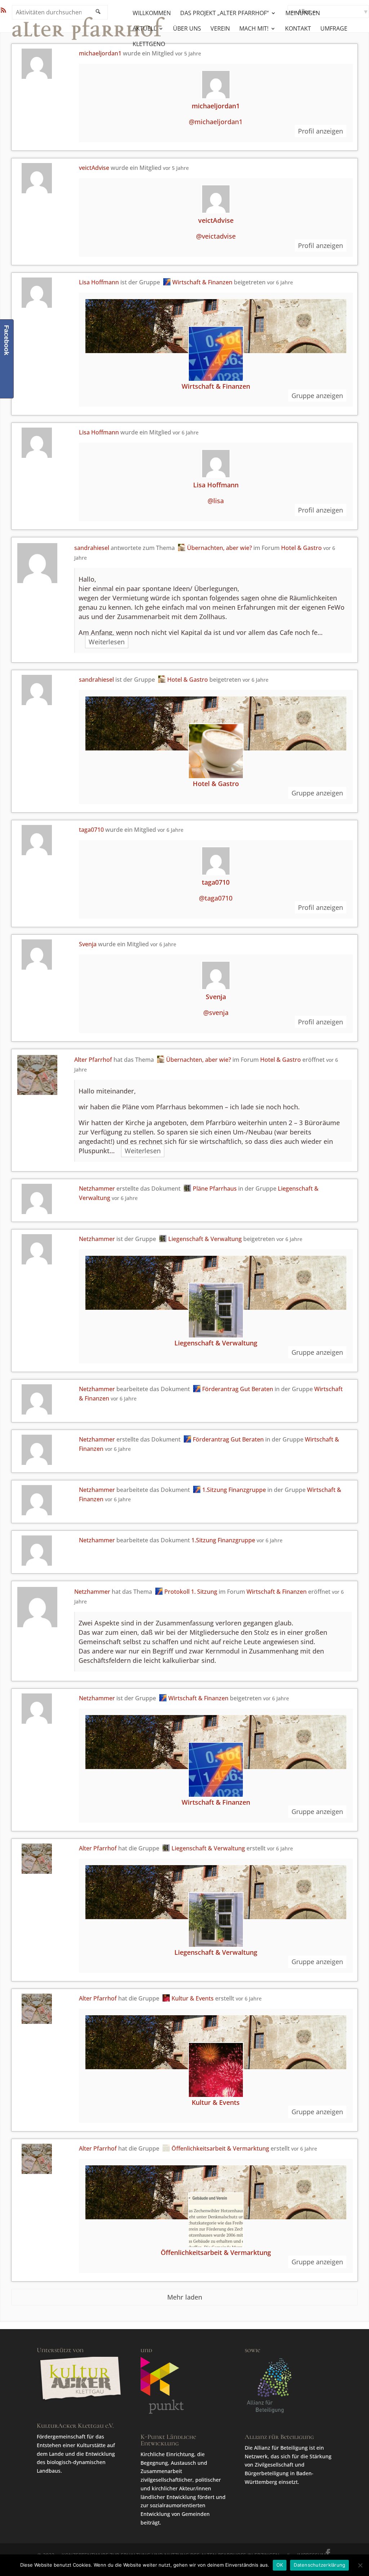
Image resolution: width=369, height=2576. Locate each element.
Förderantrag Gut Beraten (238, 1389)
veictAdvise (94, 168)
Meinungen (303, 14)
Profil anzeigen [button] (321, 131)
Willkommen (152, 14)
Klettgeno (149, 45)
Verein (220, 29)
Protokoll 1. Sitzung (191, 1592)
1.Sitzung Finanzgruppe (234, 1490)
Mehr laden (185, 2297)
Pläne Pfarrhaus (215, 1188)
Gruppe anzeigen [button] (317, 396)
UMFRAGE (334, 29)
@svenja (216, 1012)
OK (280, 2565)
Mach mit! (254, 29)
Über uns (187, 29)
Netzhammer (97, 1188)
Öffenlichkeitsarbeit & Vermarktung (220, 2148)
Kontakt (298, 29)
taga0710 (91, 830)
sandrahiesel (92, 548)
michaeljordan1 (216, 106)
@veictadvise (216, 236)
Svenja (88, 944)
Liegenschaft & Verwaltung (205, 1239)
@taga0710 (216, 898)
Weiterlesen (107, 642)
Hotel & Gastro (301, 548)
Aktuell (145, 29)
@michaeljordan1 (216, 122)
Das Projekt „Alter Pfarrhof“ (224, 14)
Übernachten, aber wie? (219, 548)
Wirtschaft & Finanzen (202, 282)
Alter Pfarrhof (93, 1060)
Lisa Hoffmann (99, 282)
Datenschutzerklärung (319, 2565)
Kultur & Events (193, 1998)
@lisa (216, 501)
